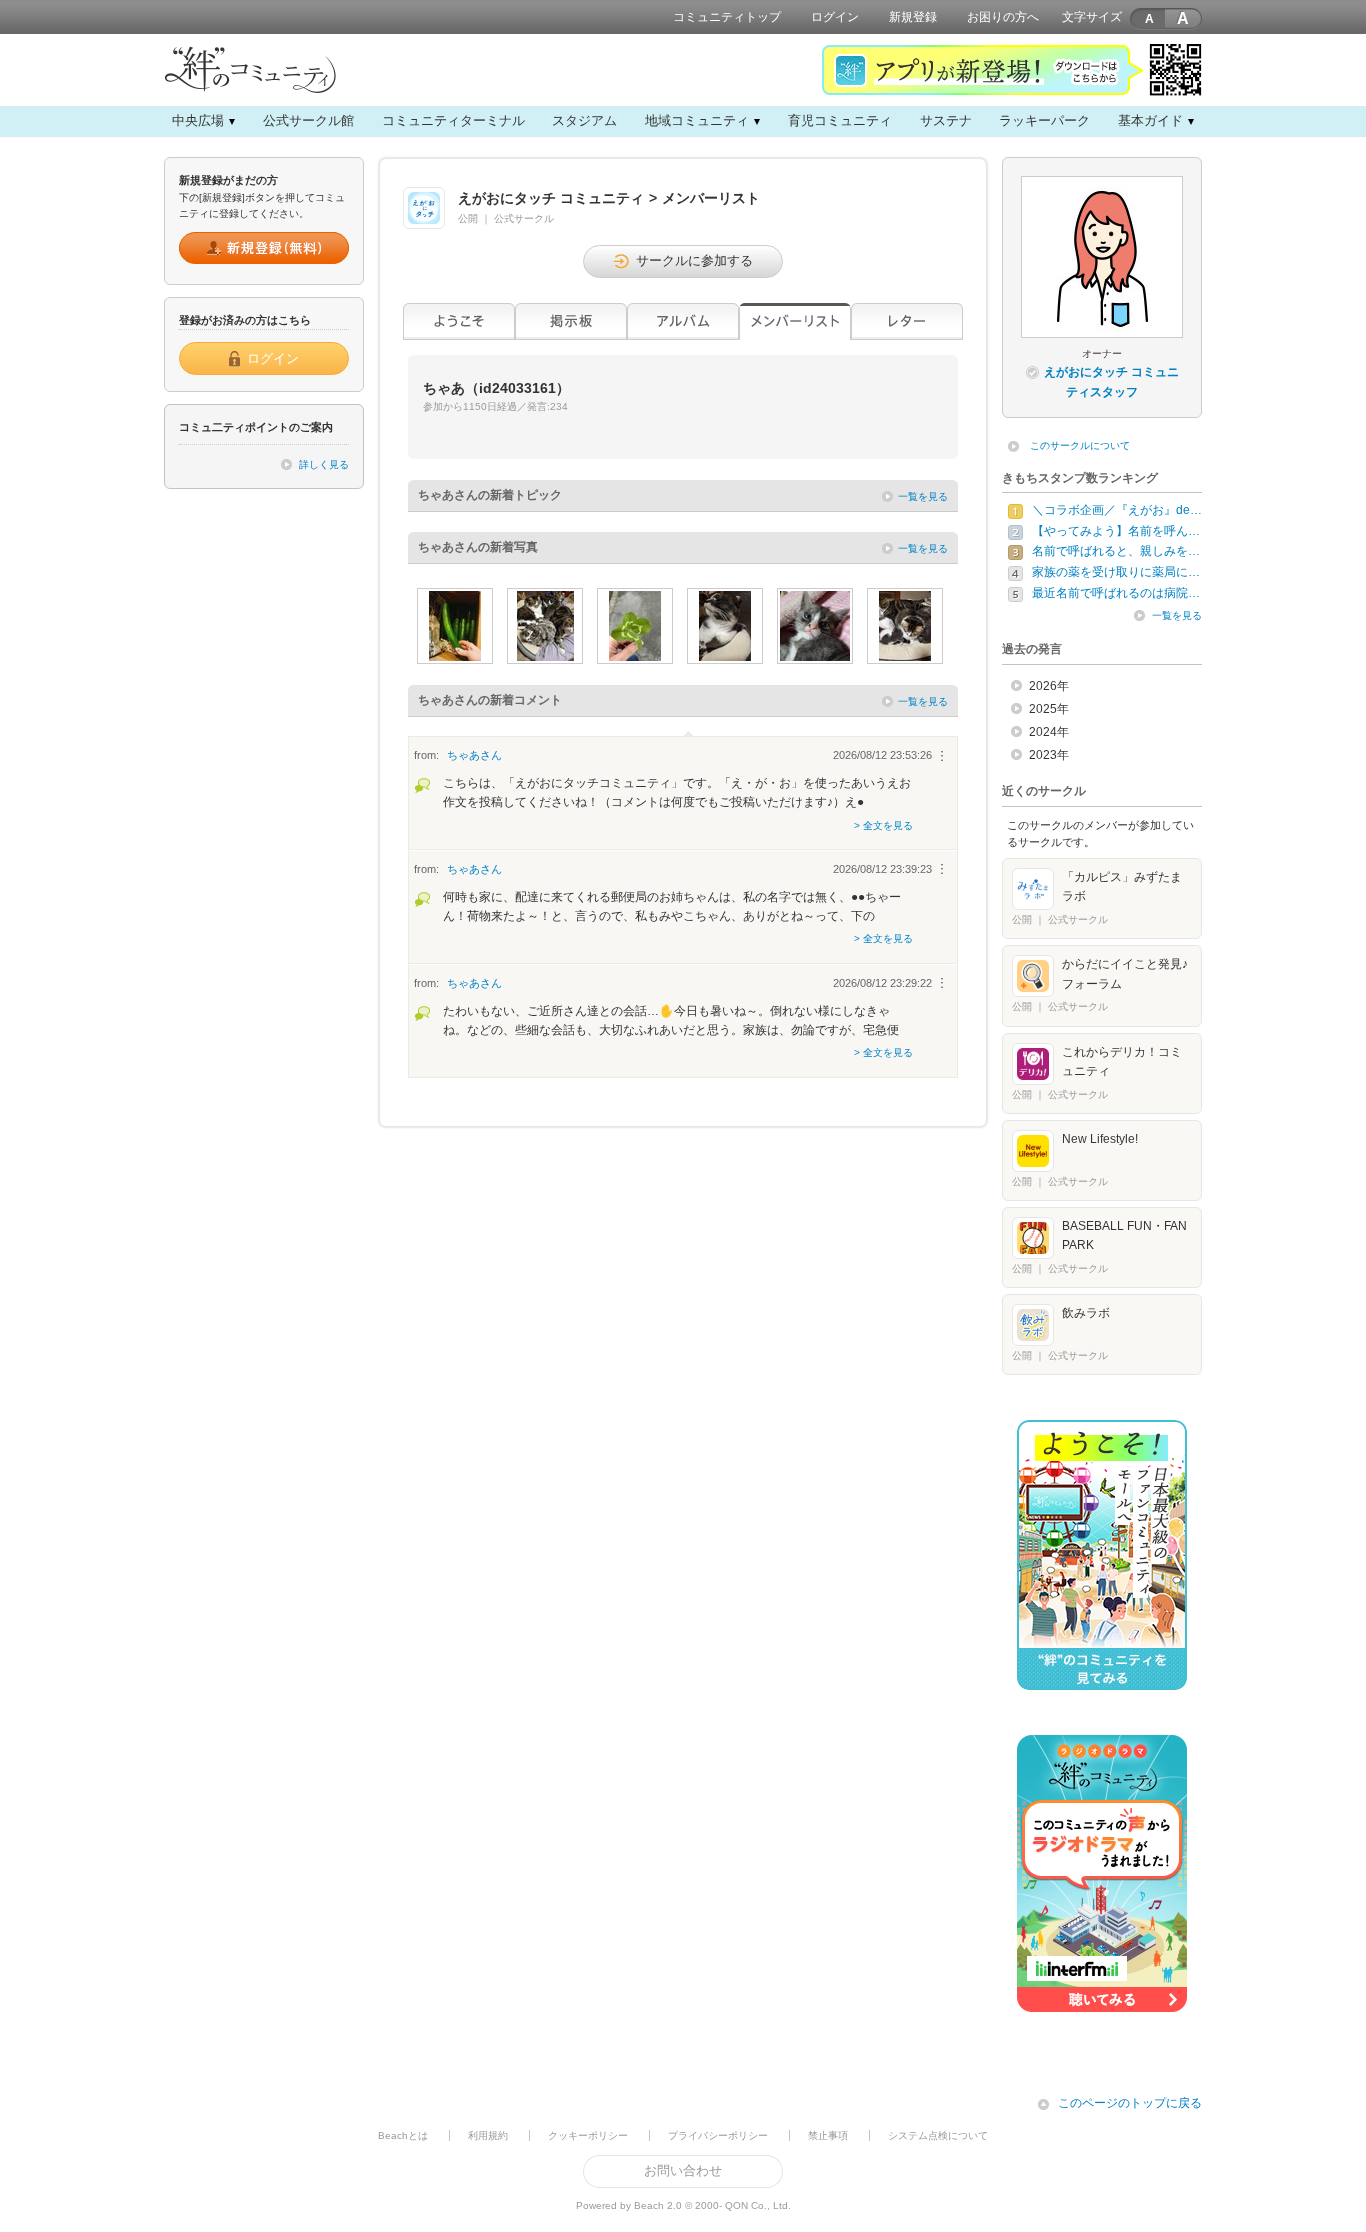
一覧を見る (923, 496)
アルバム (683, 321)
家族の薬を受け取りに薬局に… (1116, 572)
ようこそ (459, 321)
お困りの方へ (1003, 17)
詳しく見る (324, 464)
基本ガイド (1150, 120)
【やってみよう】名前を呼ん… (1116, 531)
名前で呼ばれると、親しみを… (1116, 551)
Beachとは (403, 2135)
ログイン (835, 17)
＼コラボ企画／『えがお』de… (1117, 510)
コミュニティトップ (727, 17)
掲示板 (571, 321)
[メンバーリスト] (795, 321)
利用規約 (488, 2135)
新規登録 (913, 17)
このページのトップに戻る (1130, 2103)
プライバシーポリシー (718, 2135)
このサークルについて (1080, 445)
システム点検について (938, 2135)
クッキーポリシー (588, 2135)
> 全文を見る (883, 825)
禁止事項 (828, 2135)
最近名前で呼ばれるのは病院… (1116, 593)
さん (474, 755)
